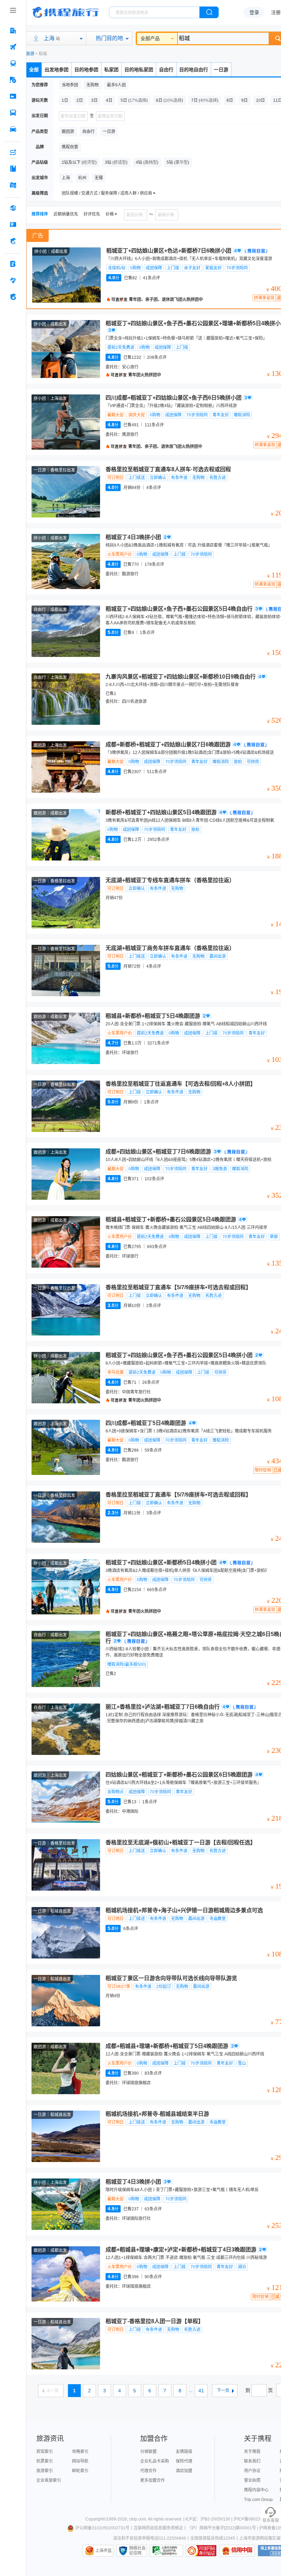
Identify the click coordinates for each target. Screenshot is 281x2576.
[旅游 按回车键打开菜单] (13, 80)
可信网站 (201, 2551)
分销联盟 (148, 2452)
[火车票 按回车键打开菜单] (13, 63)
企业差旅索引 (49, 2480)
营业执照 (252, 2480)
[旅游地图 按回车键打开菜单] (13, 185)
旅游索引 (45, 2471)
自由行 (166, 70)
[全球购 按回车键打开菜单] (13, 208)
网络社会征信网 (137, 2551)
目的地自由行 (194, 70)
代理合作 (148, 2471)
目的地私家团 (139, 70)
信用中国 (237, 2551)
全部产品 (150, 38)
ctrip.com (138, 2519)
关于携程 (252, 2452)
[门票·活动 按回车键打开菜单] (13, 96)
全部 (34, 70)
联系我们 (252, 2461)
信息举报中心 (166, 2551)
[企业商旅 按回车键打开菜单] (13, 264)
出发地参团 (57, 70)
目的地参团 (86, 70)
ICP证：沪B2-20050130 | (209, 2519)
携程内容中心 (256, 2490)
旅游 (30, 54)
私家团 (111, 70)
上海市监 (103, 2551)
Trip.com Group (258, 2500)
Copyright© (96, 2519)
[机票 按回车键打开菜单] (13, 47)
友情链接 (184, 2452)
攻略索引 (80, 2452)
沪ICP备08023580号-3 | (256, 2519)
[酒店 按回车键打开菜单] (13, 30)
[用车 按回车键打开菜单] (13, 129)
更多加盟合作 (152, 2480)
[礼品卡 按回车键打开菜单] (13, 224)
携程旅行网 (65, 12)
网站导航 (80, 2461)
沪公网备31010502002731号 (102, 2528)
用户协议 (252, 2471)
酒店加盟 (184, 2471)
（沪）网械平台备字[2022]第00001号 (222, 2528)
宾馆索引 (45, 2452)
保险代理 (184, 2461)
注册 (276, 12)
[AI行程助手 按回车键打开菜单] (13, 152)
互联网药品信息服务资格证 (158, 2528)
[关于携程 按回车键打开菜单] (13, 297)
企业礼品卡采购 (155, 2461)
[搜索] (209, 12)
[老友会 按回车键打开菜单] (13, 280)
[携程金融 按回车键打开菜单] (13, 241)
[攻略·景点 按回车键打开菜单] (13, 169)
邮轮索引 (80, 2471)
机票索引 (45, 2461)
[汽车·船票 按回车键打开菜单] (13, 113)
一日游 (221, 70)
